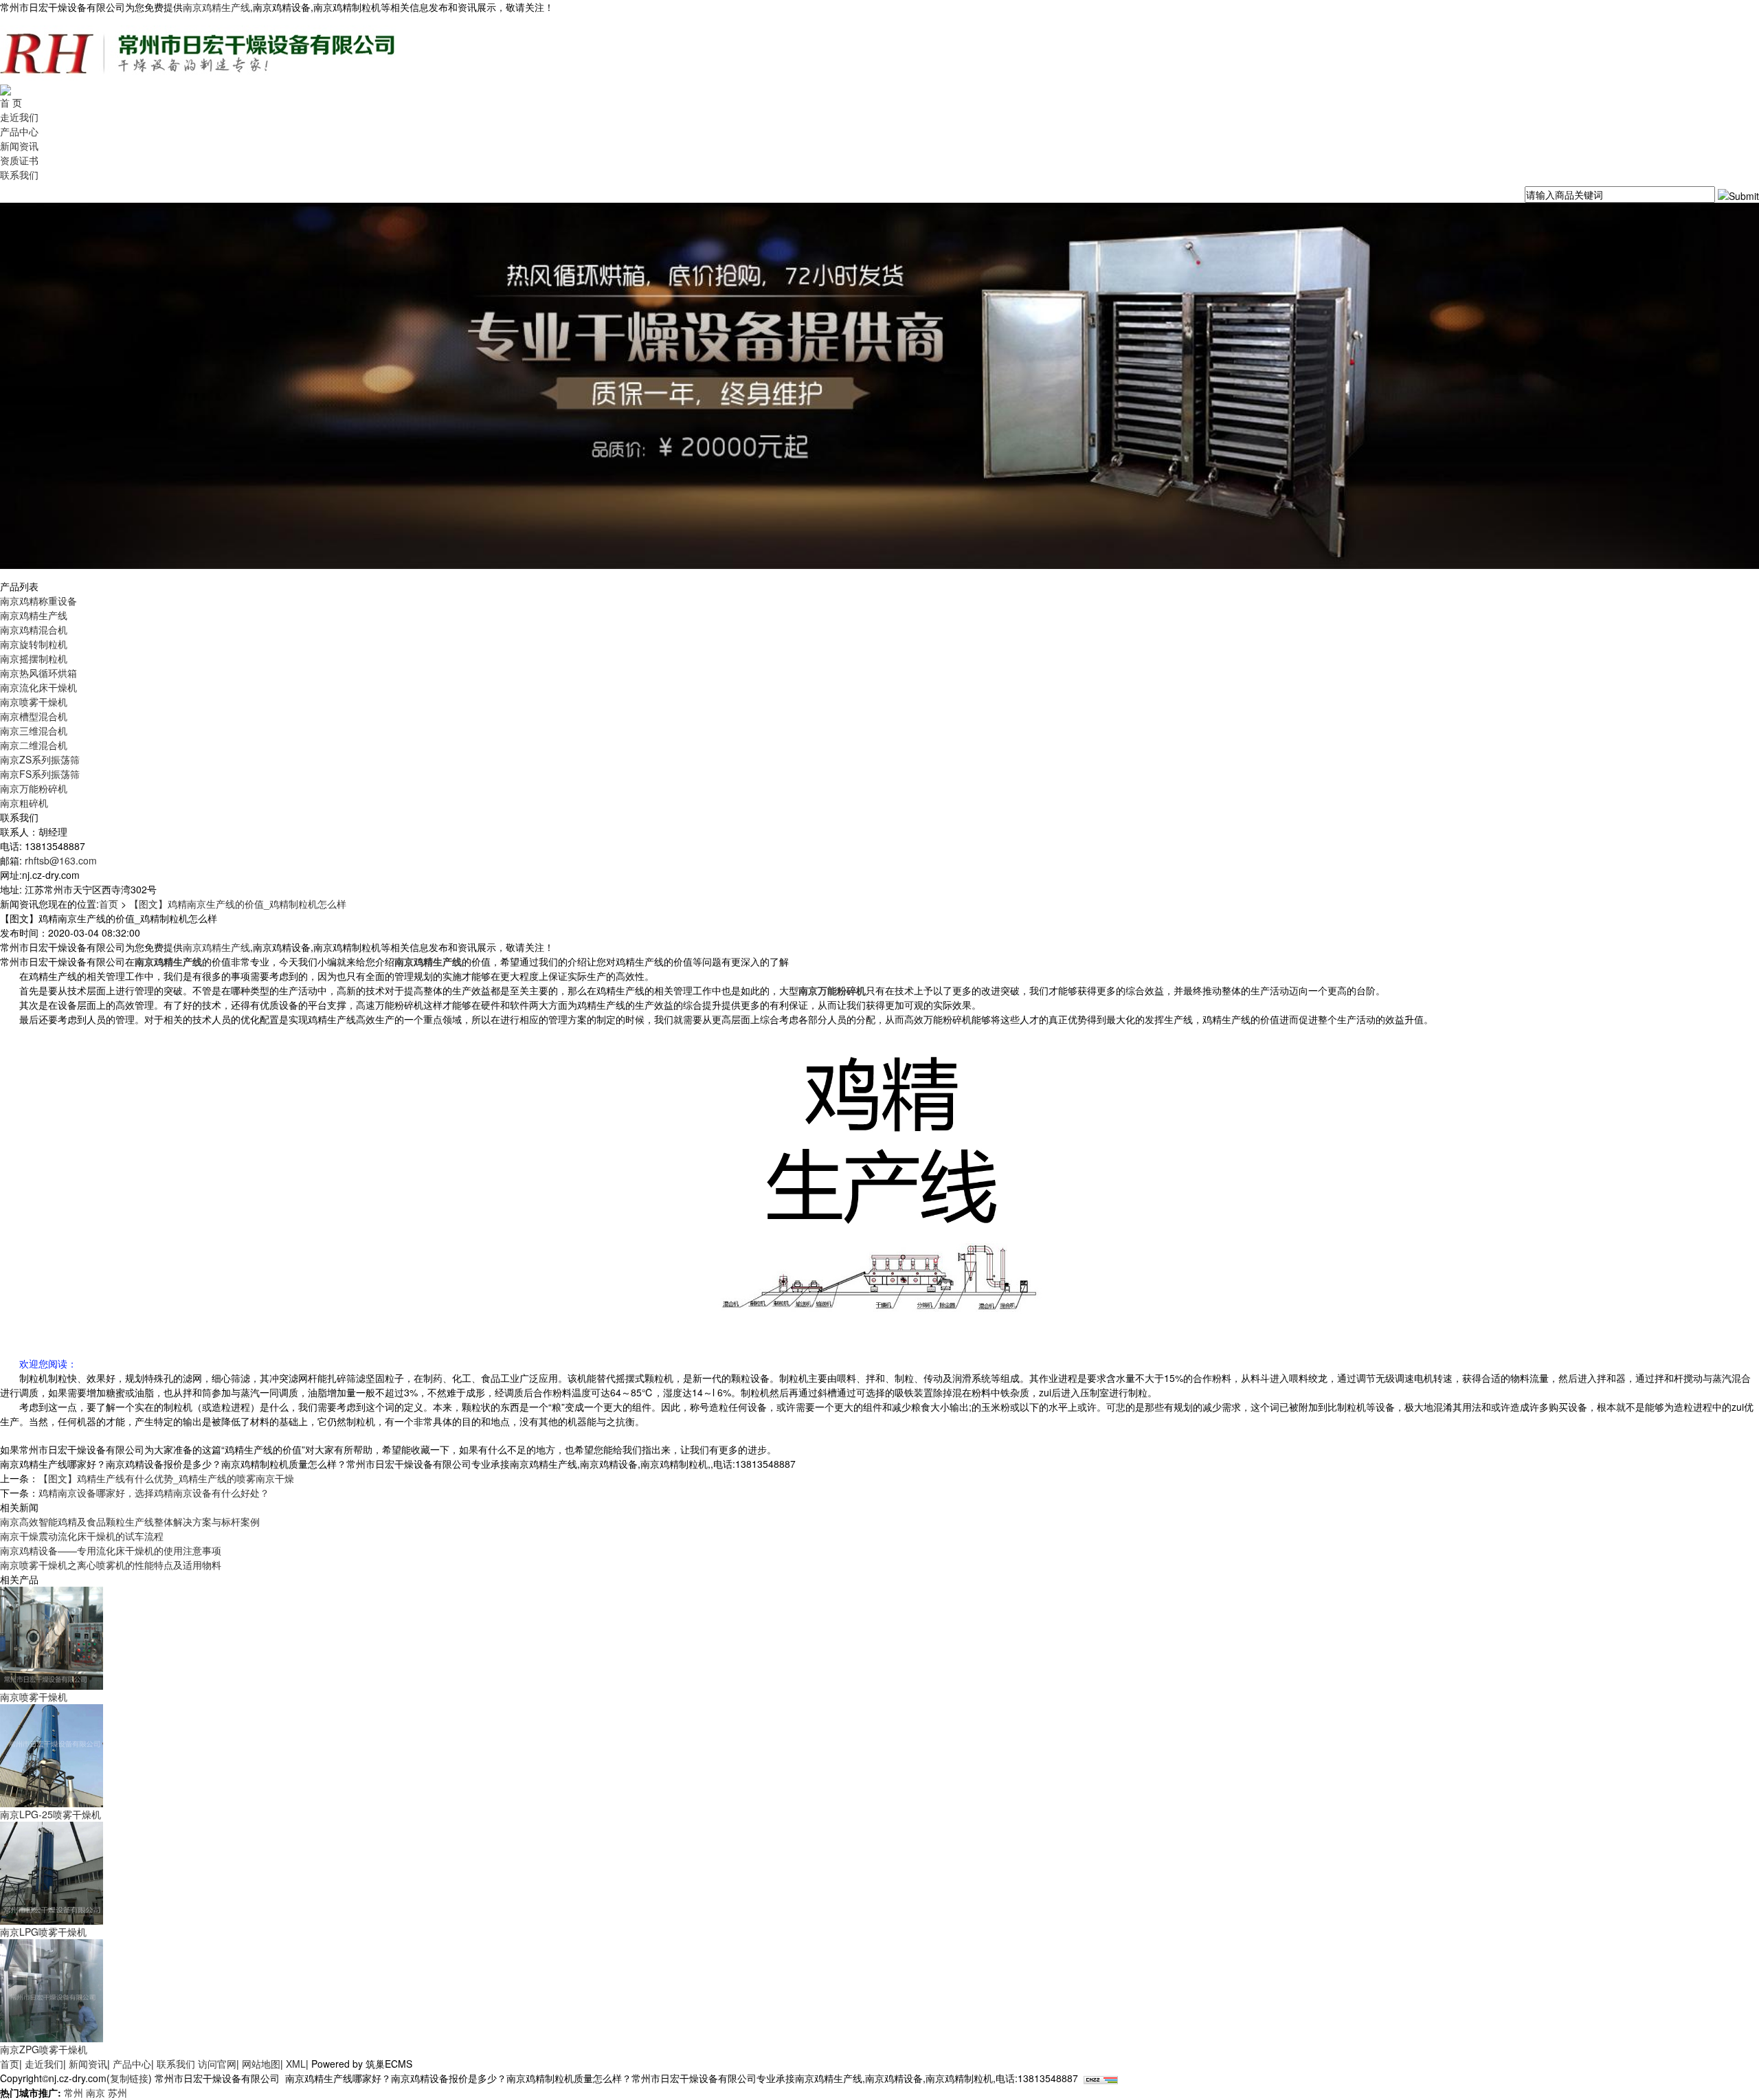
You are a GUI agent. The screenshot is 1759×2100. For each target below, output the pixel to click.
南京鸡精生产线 (216, 7)
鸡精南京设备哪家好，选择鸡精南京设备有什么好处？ (154, 1493)
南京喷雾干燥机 (34, 702)
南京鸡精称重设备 (38, 601)
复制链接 (129, 2078)
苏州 (117, 2092)
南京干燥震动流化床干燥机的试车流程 (82, 1536)
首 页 (11, 102)
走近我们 (19, 117)
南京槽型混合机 (34, 716)
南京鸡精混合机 (34, 629)
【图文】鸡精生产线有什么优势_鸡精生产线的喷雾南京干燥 (166, 1478)
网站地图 (261, 2064)
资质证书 (19, 160)
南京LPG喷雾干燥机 (43, 1932)
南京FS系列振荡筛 (40, 774)
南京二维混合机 (34, 745)
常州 (74, 2092)
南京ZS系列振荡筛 (40, 759)
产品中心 (19, 131)
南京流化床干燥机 (38, 687)
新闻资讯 (19, 146)
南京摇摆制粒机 (34, 658)
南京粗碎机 (24, 803)
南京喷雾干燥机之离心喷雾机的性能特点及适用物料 (111, 1565)
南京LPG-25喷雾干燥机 (51, 1814)
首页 (109, 904)
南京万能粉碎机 (34, 788)
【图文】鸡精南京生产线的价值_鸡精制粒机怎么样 (238, 904)
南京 (96, 2092)
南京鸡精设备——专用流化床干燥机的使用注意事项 (111, 1550)
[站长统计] (1101, 2078)
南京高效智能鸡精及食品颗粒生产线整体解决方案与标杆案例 (130, 1521)
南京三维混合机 (34, 730)
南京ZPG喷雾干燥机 (44, 2049)
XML (296, 2064)
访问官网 (217, 2064)
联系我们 (19, 175)
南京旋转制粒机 (34, 644)
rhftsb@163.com (61, 860)
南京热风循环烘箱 (38, 673)
